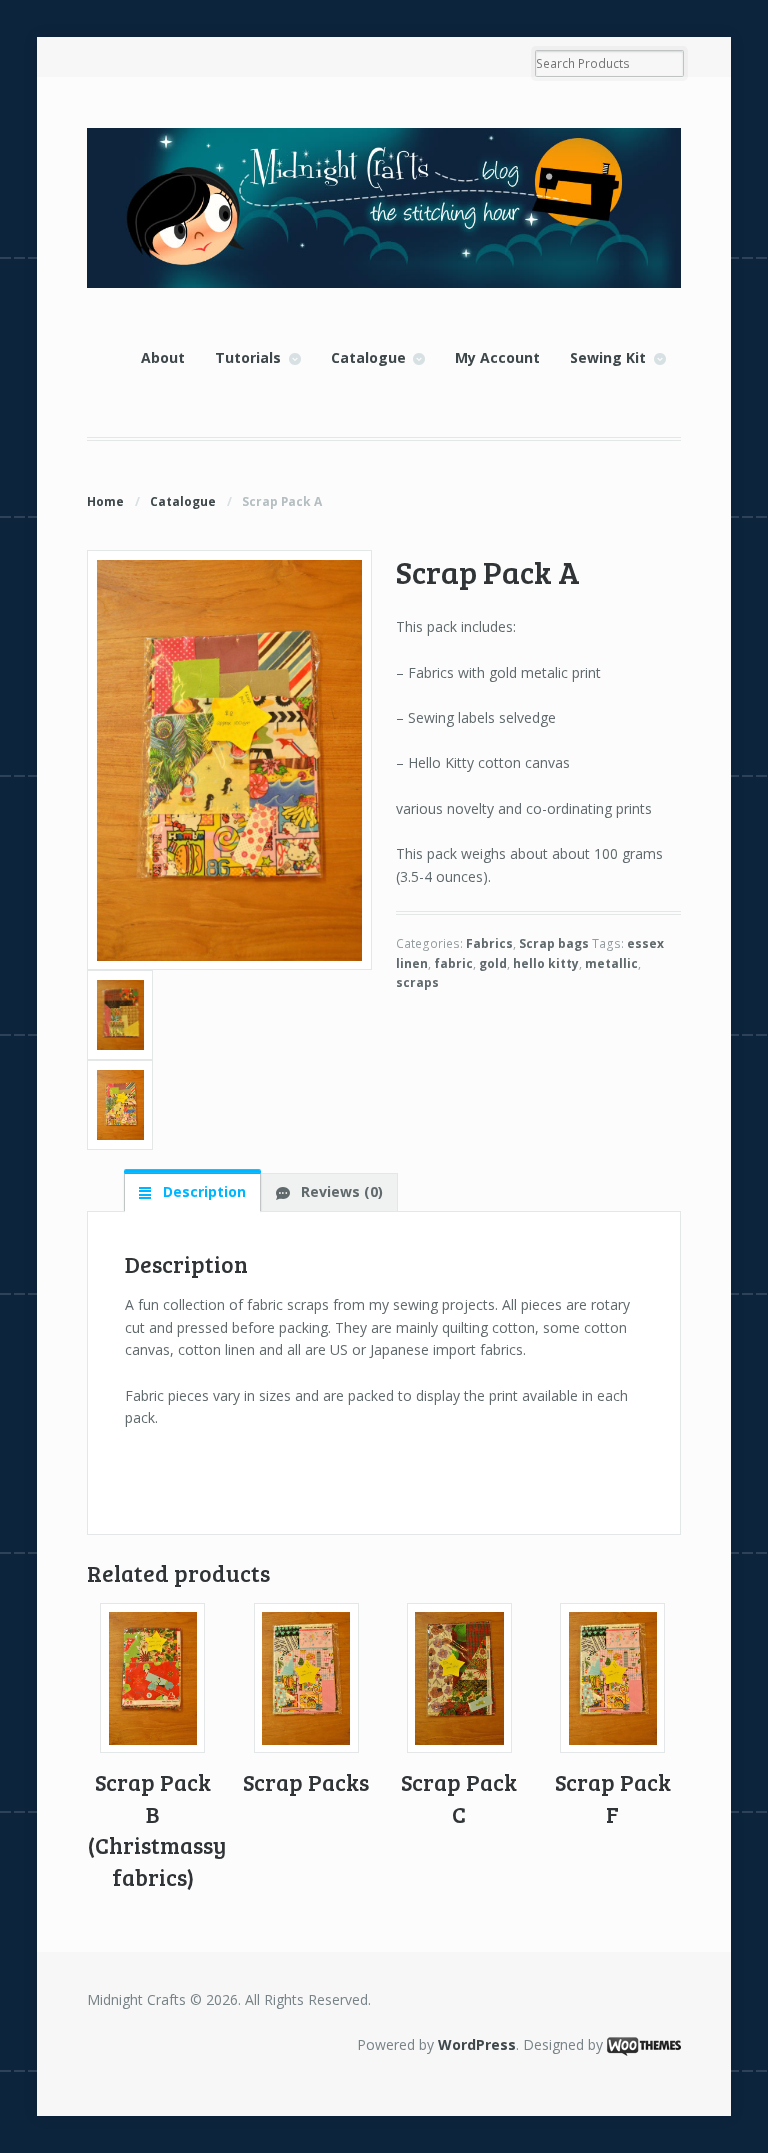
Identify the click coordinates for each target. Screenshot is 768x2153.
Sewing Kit (608, 357)
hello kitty (546, 963)
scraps (417, 982)
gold (493, 963)
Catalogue (368, 357)
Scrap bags (554, 943)
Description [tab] (202, 1191)
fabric (453, 963)
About (163, 357)
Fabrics (489, 943)
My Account (497, 357)
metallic (611, 963)
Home (105, 501)
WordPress (477, 2044)
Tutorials (248, 357)
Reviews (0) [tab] (340, 1191)
